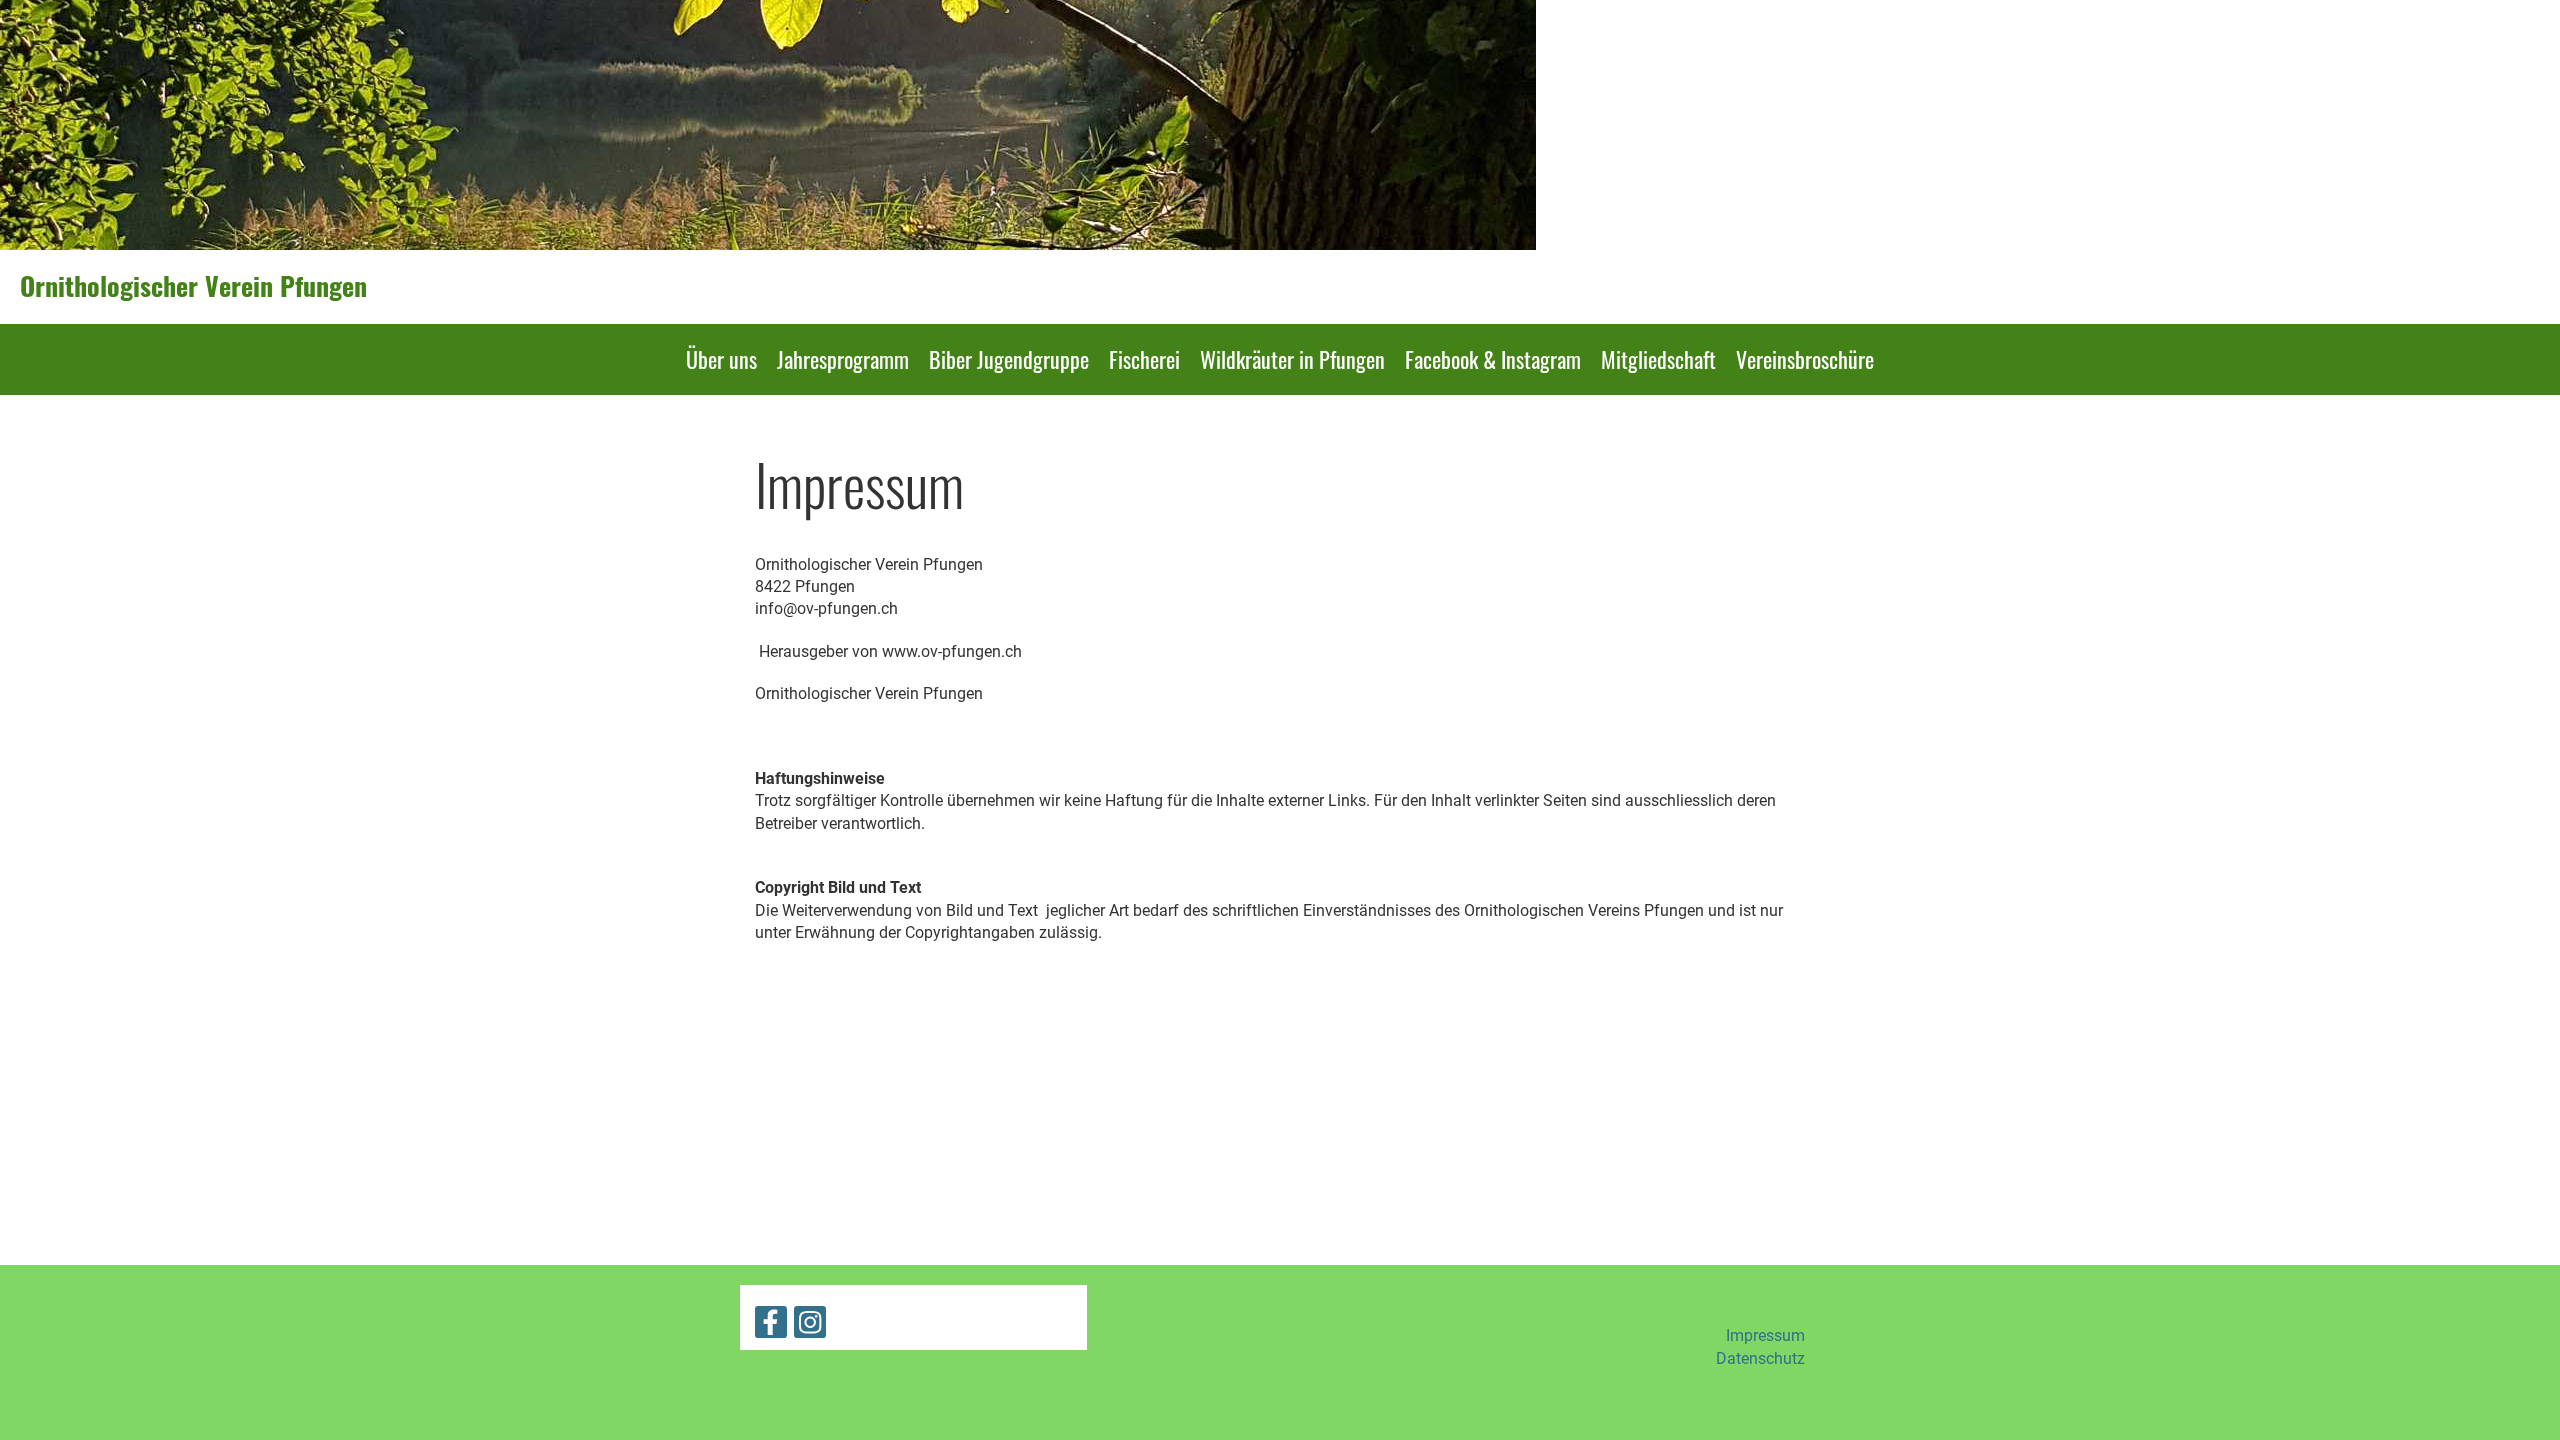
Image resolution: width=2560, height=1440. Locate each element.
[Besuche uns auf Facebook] (771, 1327)
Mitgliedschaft (1658, 359)
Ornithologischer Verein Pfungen (193, 286)
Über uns (721, 359)
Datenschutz (1760, 1358)
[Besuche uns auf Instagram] (810, 1327)
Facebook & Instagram (1493, 359)
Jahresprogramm (843, 359)
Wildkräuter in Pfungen (1292, 359)
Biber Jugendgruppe (1009, 359)
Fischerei (1144, 359)
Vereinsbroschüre (1805, 359)
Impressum (1765, 1335)
